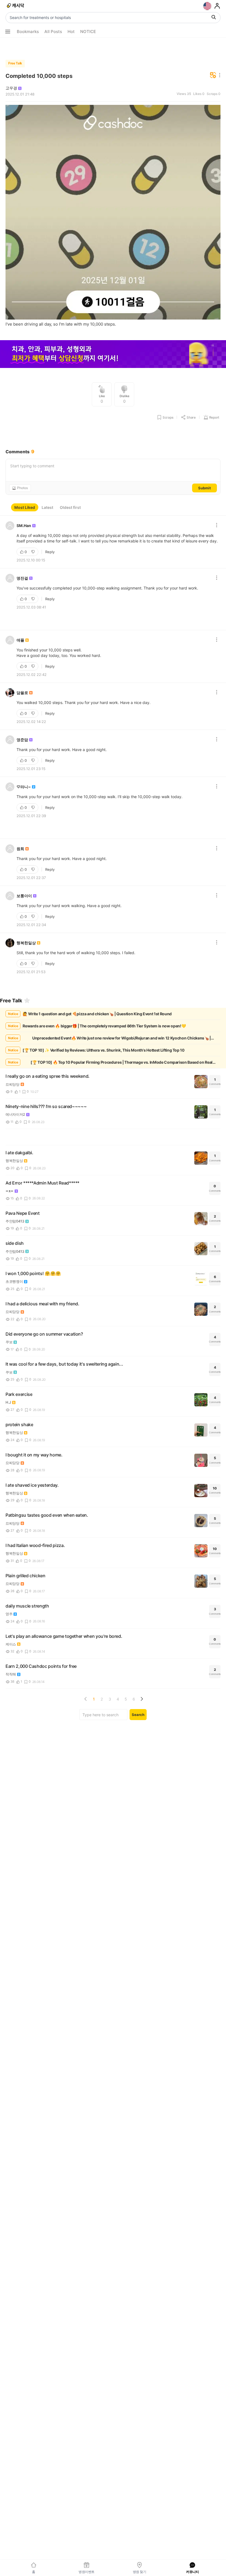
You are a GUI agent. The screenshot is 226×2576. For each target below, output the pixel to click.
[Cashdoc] (16, 6)
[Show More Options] (8, 32)
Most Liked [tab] (25, 507)
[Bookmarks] (27, 1000)
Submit (205, 488)
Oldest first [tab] (70, 507)
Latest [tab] (47, 507)
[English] (207, 6)
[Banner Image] (113, 355)
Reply (50, 552)
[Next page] (142, 1699)
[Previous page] (86, 1699)
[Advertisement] (113, 47)
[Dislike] (34, 552)
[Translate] (213, 76)
